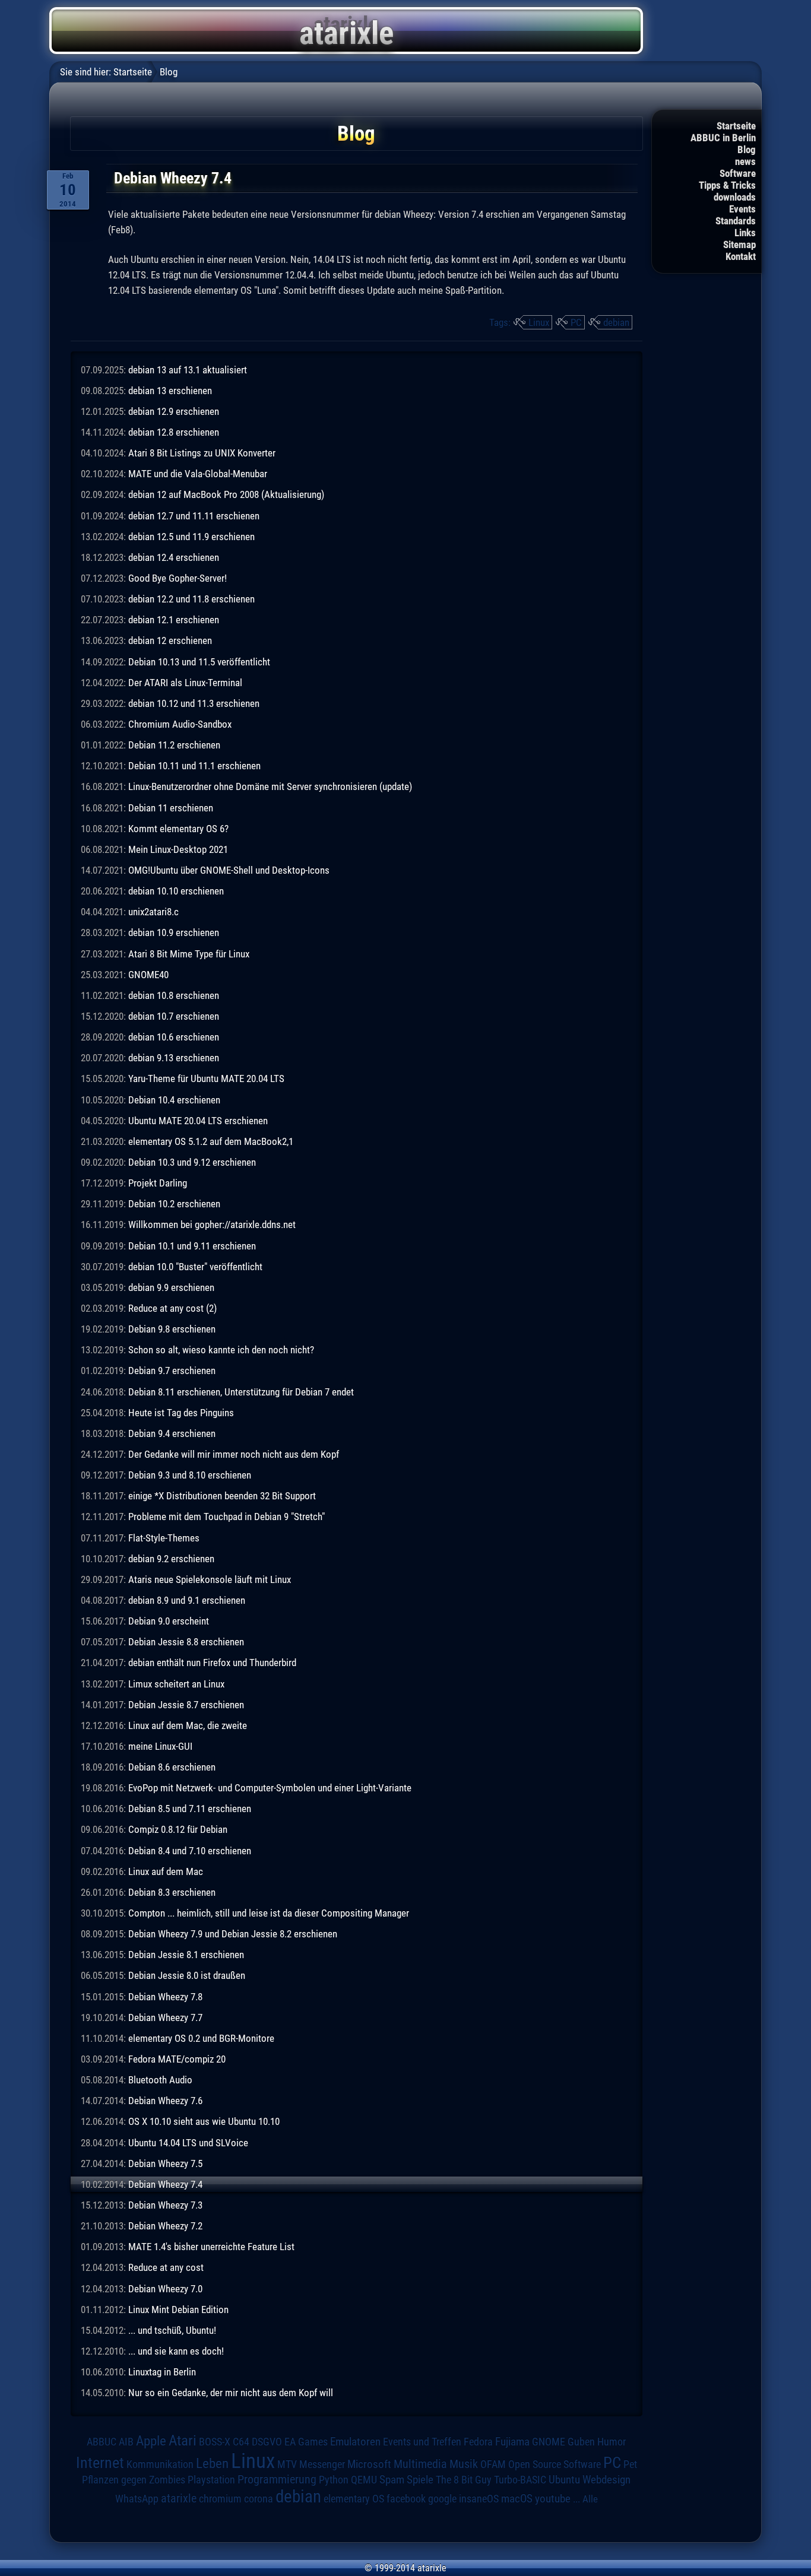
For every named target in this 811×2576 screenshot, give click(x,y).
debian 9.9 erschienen (171, 1287)
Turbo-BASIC (520, 2480)
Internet (100, 2463)
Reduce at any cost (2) (172, 1308)
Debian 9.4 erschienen (172, 1433)
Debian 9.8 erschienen (172, 1329)
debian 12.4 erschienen (174, 557)
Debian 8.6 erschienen (172, 1767)
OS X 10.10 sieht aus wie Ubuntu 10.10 (204, 2121)
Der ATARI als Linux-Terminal (185, 683)
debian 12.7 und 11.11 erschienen (194, 516)
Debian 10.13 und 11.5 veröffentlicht (199, 662)
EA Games (306, 2442)
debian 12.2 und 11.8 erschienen (191, 599)
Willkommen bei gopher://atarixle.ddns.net (212, 1224)
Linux (539, 322)
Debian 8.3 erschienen (172, 1892)
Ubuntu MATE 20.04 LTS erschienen (198, 1121)
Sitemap (739, 245)
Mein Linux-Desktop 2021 (178, 849)
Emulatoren (355, 2442)
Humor (612, 2442)
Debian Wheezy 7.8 (165, 1997)
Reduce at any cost (166, 2267)
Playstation (211, 2480)
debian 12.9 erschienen (174, 411)
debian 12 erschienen (170, 640)
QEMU (364, 2480)
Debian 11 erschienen (171, 808)
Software (738, 173)
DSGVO (267, 2442)
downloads (735, 197)
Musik (464, 2464)
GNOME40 (148, 975)
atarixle (179, 2498)
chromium (220, 2499)
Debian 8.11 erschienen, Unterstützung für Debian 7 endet (241, 1392)
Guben (581, 2442)
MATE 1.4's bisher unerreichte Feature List (211, 2247)
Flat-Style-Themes (164, 1538)
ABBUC (102, 2442)
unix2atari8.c (153, 912)
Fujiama (512, 2442)
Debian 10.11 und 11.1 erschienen (194, 766)
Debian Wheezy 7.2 (165, 2226)
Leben (212, 2464)
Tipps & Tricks (727, 185)
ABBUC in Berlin (723, 138)
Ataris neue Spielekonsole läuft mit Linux (210, 1579)
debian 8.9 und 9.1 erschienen (187, 1600)
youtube (553, 2499)
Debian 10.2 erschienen (174, 1204)
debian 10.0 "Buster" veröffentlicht (195, 1267)
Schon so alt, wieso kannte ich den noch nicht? (221, 1350)
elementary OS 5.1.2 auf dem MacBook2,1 (211, 1141)
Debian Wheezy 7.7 (165, 2017)
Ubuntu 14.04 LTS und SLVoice (188, 2143)
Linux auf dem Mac (166, 1871)
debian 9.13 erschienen (174, 1058)
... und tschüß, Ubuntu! (172, 2330)
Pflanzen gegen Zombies (134, 2480)
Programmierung (277, 2480)
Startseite (736, 126)
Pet (630, 2464)
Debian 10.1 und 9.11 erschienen (192, 1246)
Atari (183, 2440)
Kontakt (741, 256)
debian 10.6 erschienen (174, 1037)
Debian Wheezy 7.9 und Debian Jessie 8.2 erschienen (233, 1934)
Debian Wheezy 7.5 (165, 2163)
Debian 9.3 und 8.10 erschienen (190, 1475)
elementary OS (354, 2499)
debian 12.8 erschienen (174, 432)
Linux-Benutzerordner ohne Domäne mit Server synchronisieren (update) (270, 786)
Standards (736, 221)
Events (742, 209)
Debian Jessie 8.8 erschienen (186, 1642)
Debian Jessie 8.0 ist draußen (187, 1975)
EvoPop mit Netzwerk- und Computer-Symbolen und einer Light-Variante (270, 1788)
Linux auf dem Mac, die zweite (188, 1725)
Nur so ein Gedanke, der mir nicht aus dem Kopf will (231, 2393)
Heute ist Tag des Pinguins (181, 1413)
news (745, 161)
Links (745, 233)
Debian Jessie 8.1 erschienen (186, 1955)
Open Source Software (555, 2464)
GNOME (549, 2442)
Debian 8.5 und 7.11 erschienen (190, 1809)
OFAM (493, 2464)
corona (259, 2499)
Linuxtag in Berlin (162, 2372)
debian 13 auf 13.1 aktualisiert (188, 370)
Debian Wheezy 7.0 (165, 2289)
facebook (406, 2499)
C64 (241, 2442)
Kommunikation (160, 2464)
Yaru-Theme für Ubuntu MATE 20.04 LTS (206, 1078)
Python (334, 2480)
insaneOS (479, 2499)
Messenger (322, 2464)
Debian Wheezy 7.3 (165, 2205)
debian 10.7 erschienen (174, 1016)
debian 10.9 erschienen (174, 932)
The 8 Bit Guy (464, 2480)
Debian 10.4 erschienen (174, 1100)
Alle (590, 2499)
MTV (287, 2464)
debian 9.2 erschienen (171, 1559)
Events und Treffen (422, 2442)
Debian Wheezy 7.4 (165, 2184)
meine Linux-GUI (160, 1746)
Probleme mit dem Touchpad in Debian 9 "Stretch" (226, 1517)
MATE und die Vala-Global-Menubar (198, 474)
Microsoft (369, 2464)
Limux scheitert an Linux (176, 1684)
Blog (747, 150)
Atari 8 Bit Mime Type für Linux (189, 954)
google (442, 2499)
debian (616, 322)
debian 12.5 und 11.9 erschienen (191, 537)
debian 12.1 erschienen (174, 620)
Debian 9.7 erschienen (172, 1371)
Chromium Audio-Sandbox (180, 724)
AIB (126, 2442)
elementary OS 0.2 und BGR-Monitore (201, 2038)
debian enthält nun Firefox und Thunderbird (212, 1663)
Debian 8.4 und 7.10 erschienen (190, 1851)
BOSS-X (215, 2442)
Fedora (478, 2442)
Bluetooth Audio (160, 2080)
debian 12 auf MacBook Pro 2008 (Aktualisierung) (226, 494)
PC (576, 322)
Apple (151, 2441)
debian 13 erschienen (170, 391)
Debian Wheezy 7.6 (165, 2101)
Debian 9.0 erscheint (169, 1621)
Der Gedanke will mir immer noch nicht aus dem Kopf (234, 1454)
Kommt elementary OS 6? (178, 829)
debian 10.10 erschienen (176, 891)
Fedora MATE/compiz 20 (177, 2059)
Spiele (420, 2480)
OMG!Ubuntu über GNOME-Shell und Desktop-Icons (229, 870)
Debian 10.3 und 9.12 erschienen (192, 1162)
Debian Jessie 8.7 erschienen (186, 1705)
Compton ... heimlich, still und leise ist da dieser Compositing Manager (269, 1913)
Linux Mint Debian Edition (178, 2309)
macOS (517, 2499)
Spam (392, 2480)
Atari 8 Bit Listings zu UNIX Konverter (202, 453)
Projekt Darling (158, 1183)
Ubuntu (564, 2480)
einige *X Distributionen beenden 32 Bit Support (222, 1496)
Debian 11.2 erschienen (174, 745)
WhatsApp (137, 2499)
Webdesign (606, 2480)
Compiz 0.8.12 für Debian (178, 1829)
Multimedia (420, 2464)
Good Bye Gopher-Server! (178, 578)
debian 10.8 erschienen (174, 995)
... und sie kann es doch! (176, 2351)
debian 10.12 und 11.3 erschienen (194, 703)
